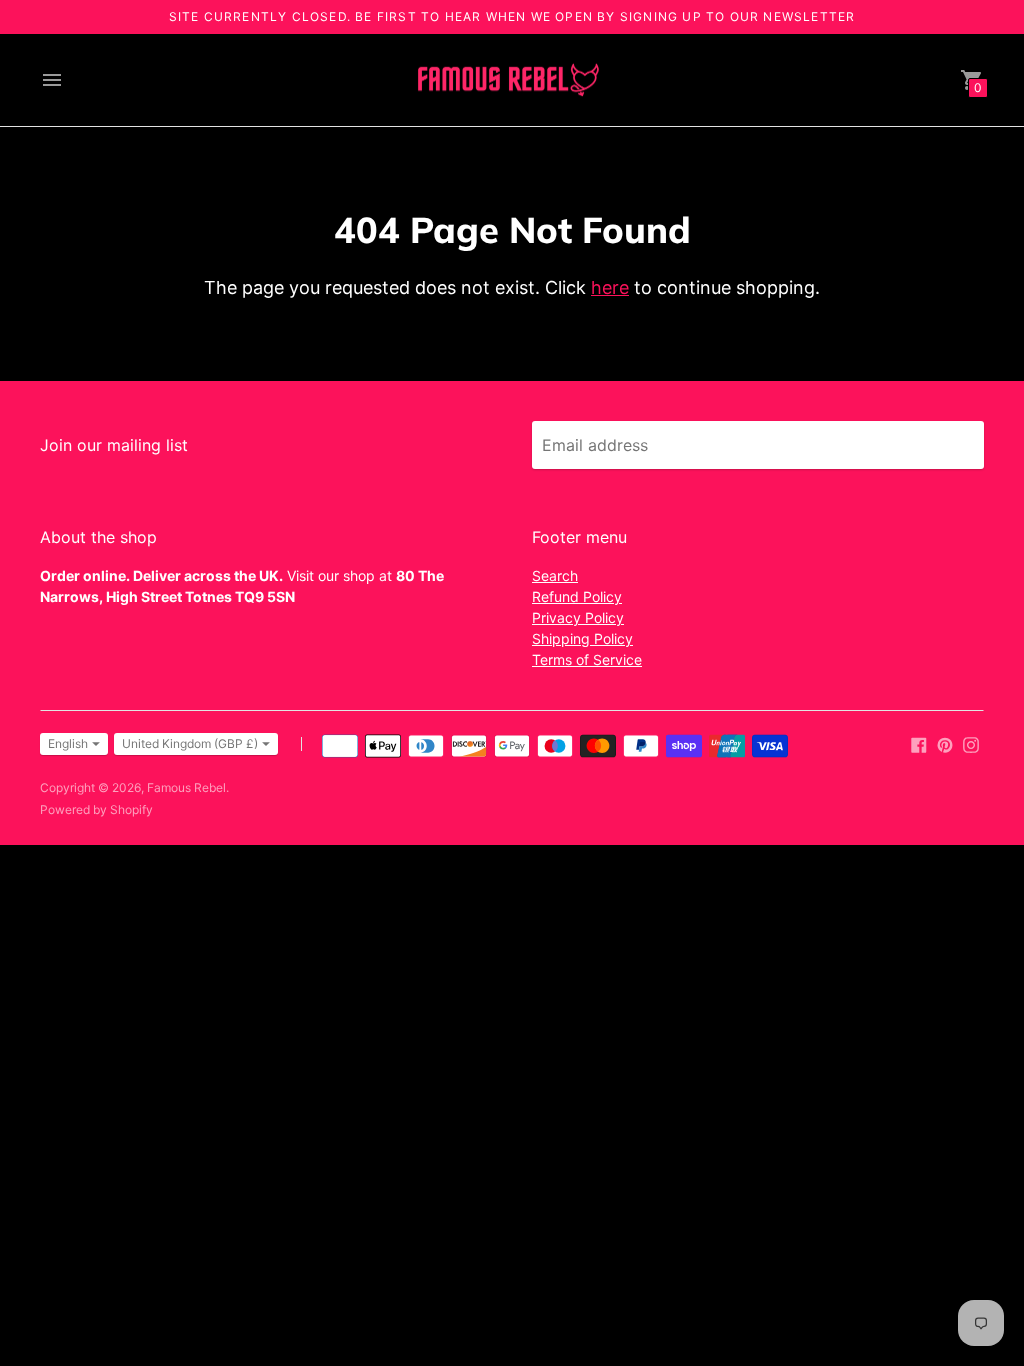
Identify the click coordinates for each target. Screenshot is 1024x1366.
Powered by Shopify (96, 809)
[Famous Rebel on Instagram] (971, 743)
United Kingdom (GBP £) (190, 743)
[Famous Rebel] (507, 80)
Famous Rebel (186, 787)
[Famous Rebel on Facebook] (919, 743)
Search (555, 575)
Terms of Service (587, 659)
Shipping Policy (582, 638)
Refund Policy (577, 596)
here (610, 287)
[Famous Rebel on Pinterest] (945, 743)
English (68, 743)
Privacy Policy (578, 617)
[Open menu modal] (52, 80)
